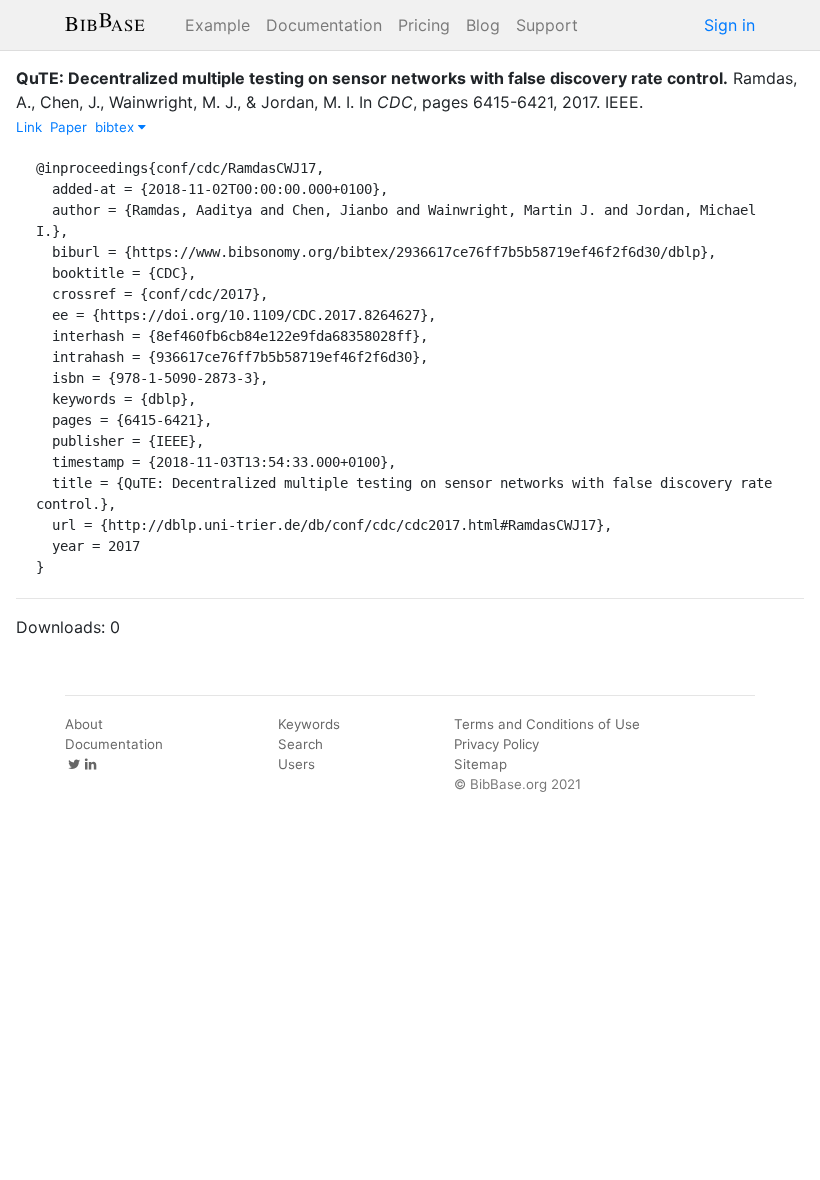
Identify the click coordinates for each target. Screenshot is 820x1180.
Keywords (309, 724)
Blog (483, 25)
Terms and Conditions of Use (547, 724)
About (84, 724)
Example (217, 25)
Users (296, 764)
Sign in (729, 25)
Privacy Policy (496, 744)
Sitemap (480, 764)
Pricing (424, 25)
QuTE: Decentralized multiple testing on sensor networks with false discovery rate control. (372, 78)
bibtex (116, 127)
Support (547, 25)
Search (300, 744)
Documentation (324, 25)
